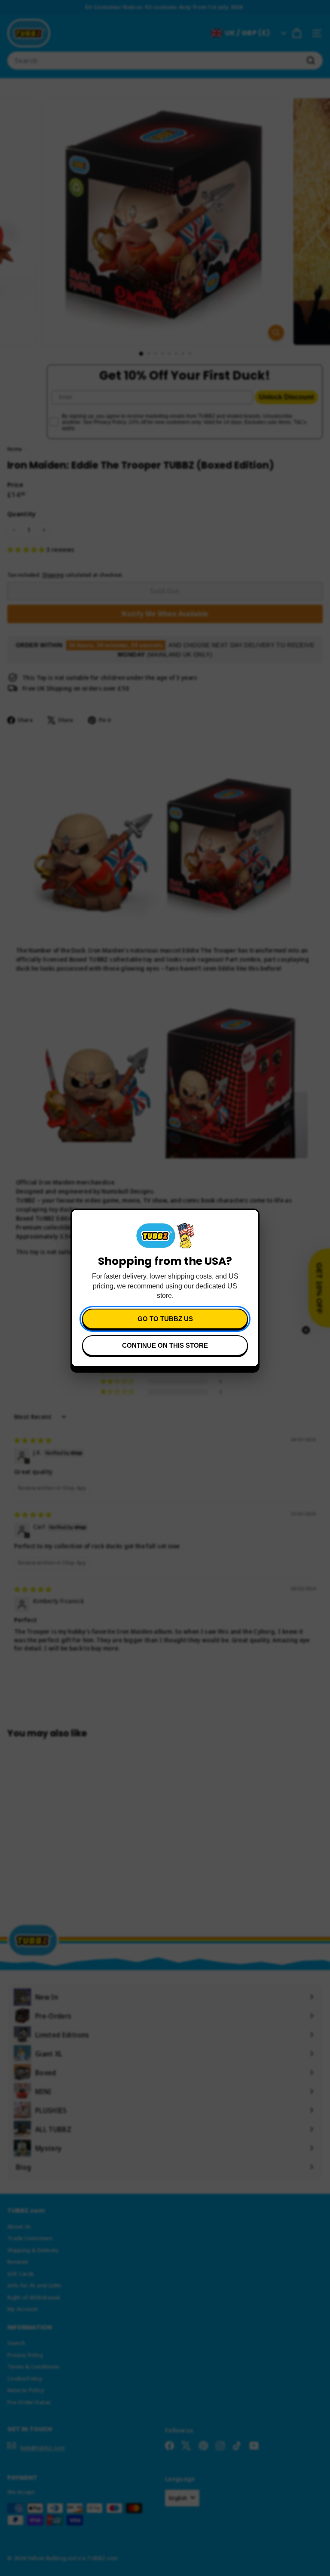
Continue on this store (165, 1345)
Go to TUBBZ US (165, 1319)
